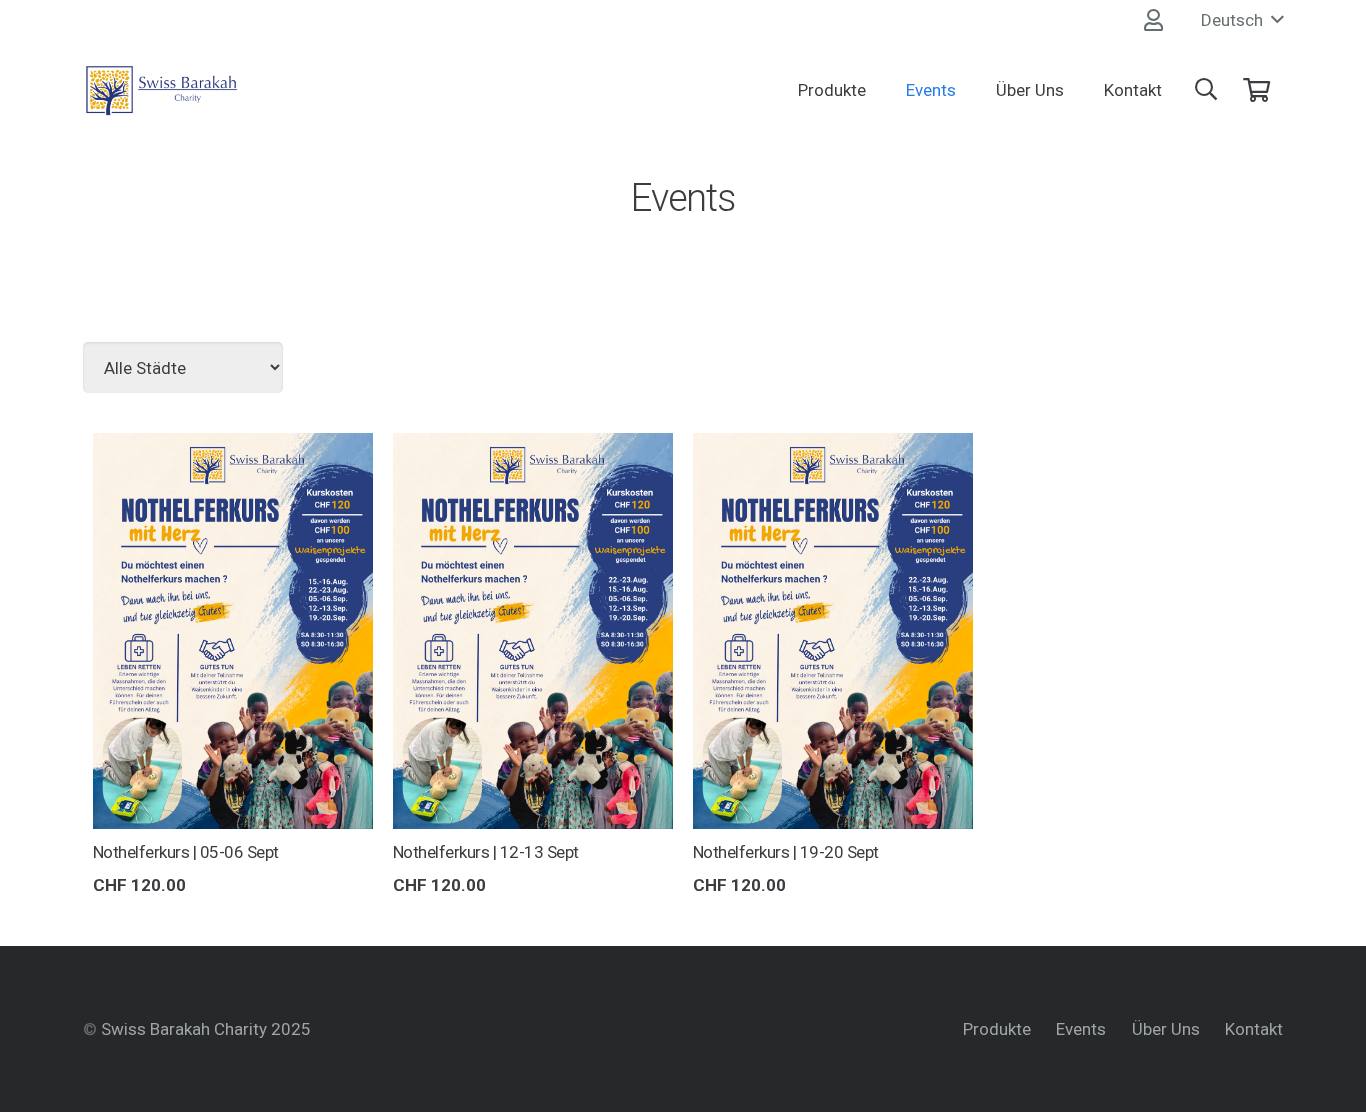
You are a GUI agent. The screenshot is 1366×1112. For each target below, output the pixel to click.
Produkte (997, 1029)
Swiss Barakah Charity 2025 (206, 1029)
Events (1081, 1029)
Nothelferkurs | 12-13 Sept (486, 852)
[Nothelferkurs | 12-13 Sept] (533, 448)
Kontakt (1254, 1029)
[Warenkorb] (1256, 90)
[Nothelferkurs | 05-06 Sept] (233, 448)
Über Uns (1166, 1029)
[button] (1242, 20)
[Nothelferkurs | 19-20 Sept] (833, 448)
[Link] (1153, 19)
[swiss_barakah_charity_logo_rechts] (161, 90)
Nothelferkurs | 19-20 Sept (786, 852)
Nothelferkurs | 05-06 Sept (186, 852)
